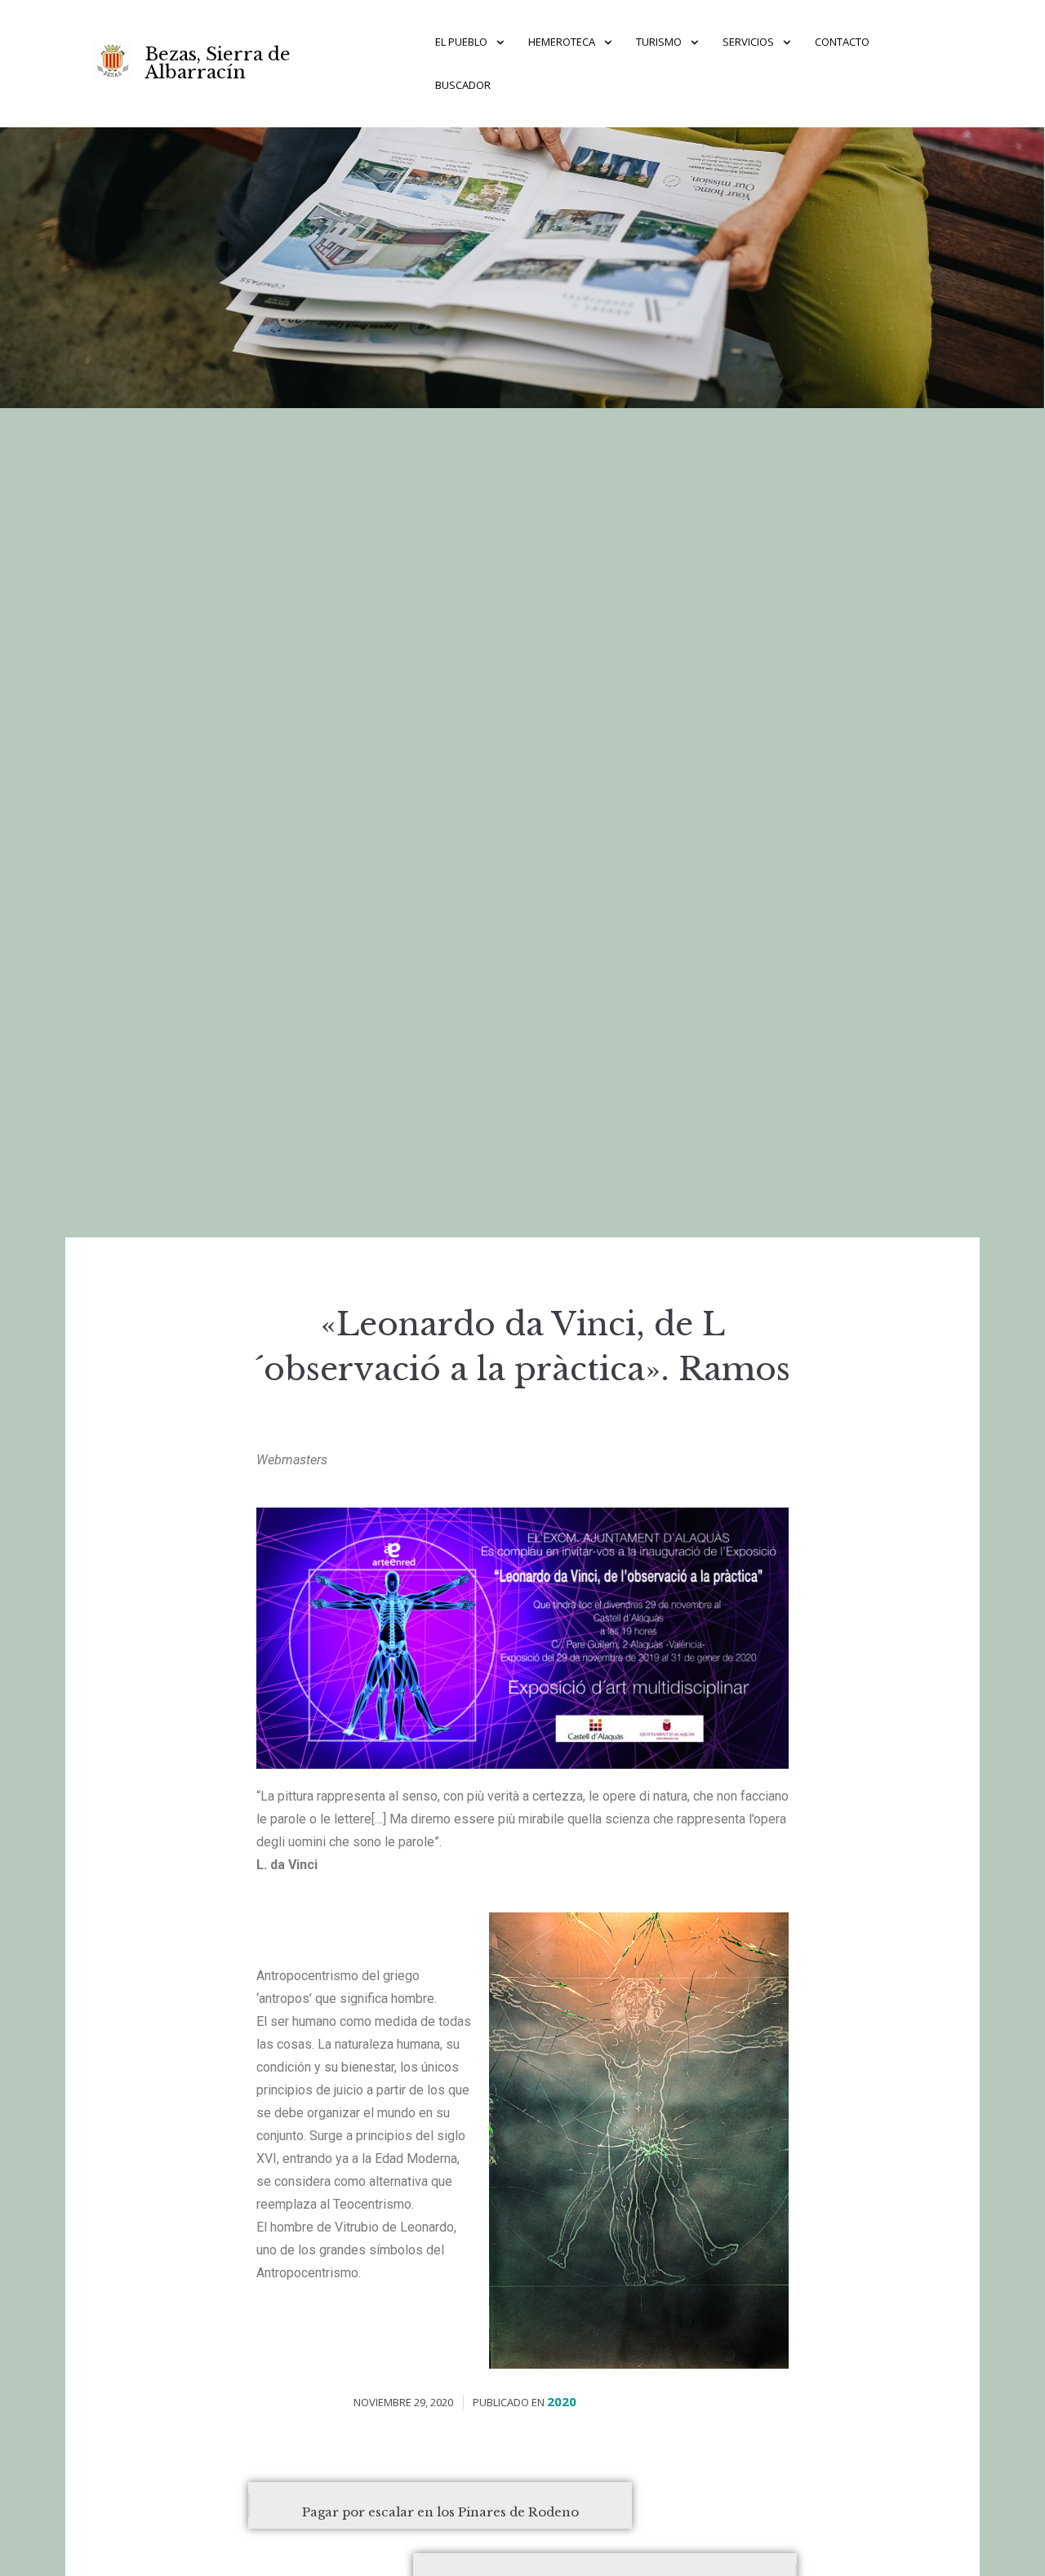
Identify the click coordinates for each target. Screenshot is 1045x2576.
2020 (562, 2401)
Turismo (659, 42)
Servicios (748, 42)
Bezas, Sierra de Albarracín (218, 63)
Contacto (842, 42)
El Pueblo (461, 42)
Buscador (463, 85)
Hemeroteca (562, 42)
